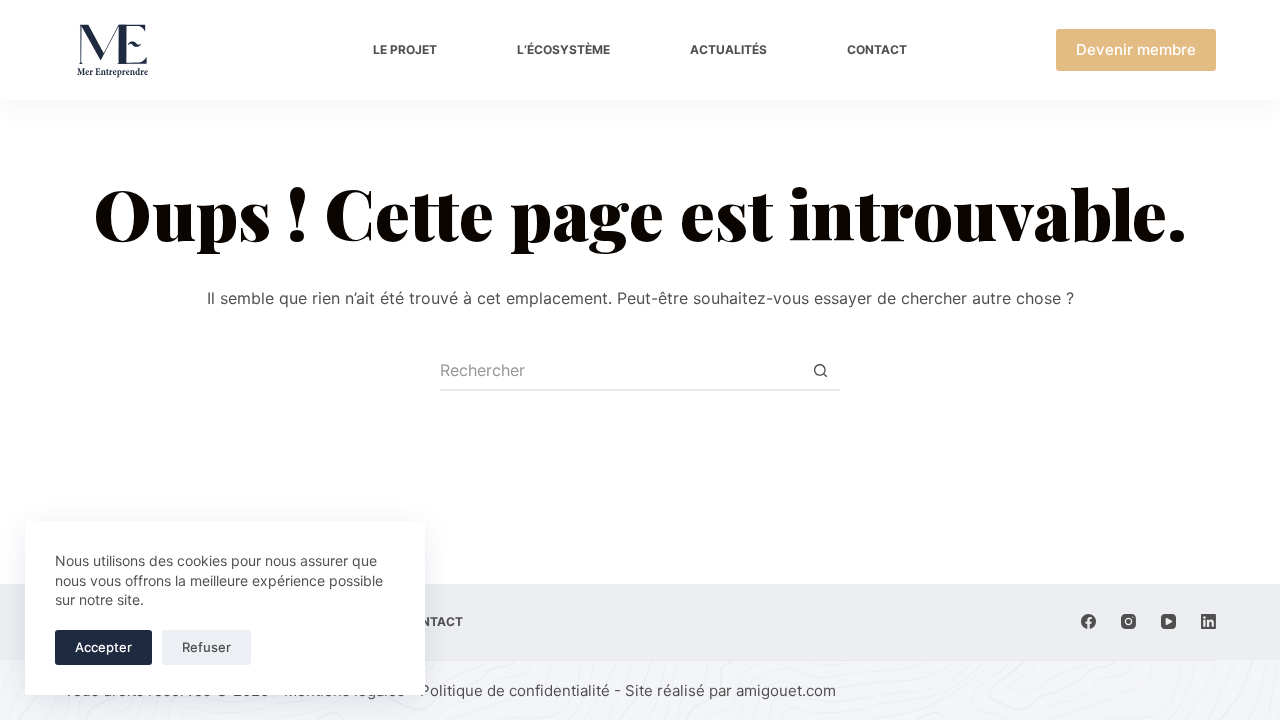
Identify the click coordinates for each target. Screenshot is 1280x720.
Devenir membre (1136, 49)
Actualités (728, 49)
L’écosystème (563, 49)
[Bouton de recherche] (820, 371)
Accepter (103, 647)
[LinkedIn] (1208, 621)
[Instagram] (1128, 621)
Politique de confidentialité (515, 690)
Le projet (405, 49)
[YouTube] (1168, 621)
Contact (877, 49)
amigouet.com (786, 690)
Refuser (206, 647)
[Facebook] (1088, 621)
